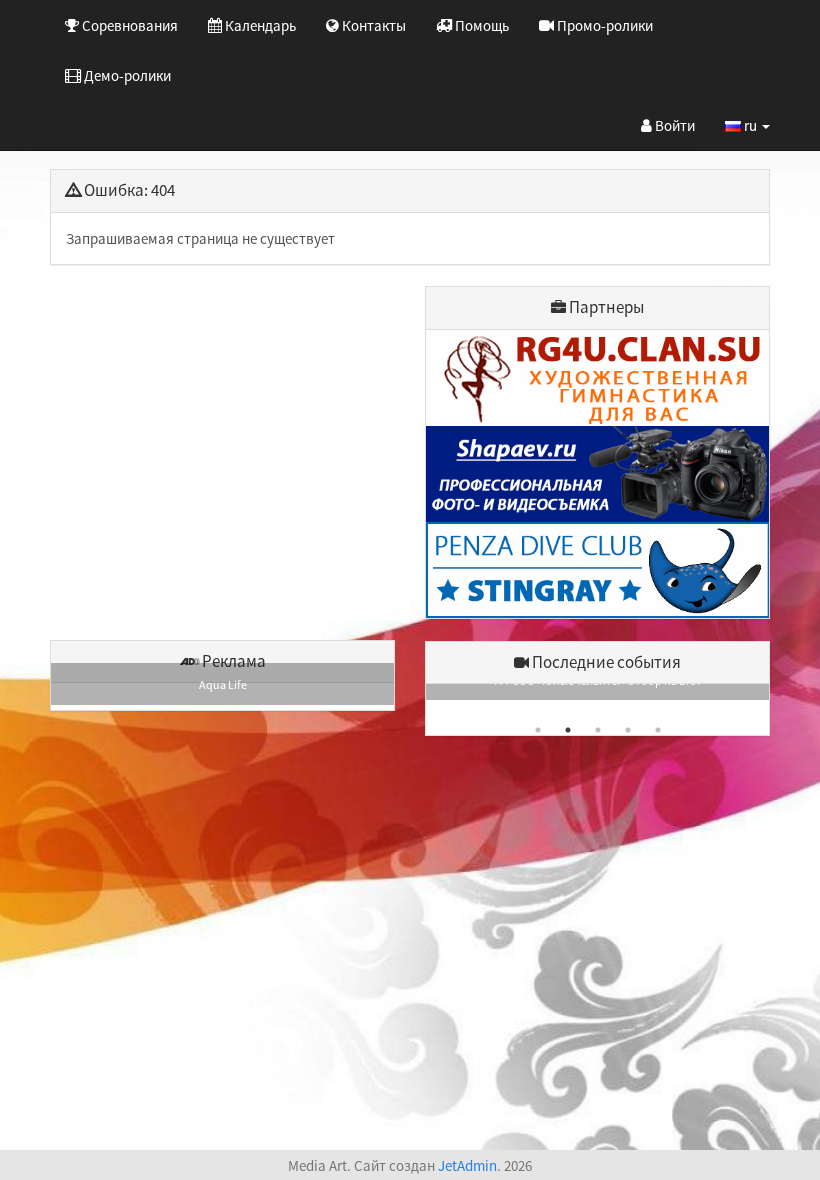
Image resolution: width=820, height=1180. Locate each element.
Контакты (372, 25)
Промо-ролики (603, 25)
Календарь (259, 25)
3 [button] (598, 730)
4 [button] (628, 730)
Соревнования (128, 25)
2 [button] (568, 730)
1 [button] (538, 730)
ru (750, 125)
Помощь (480, 25)
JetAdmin (467, 1165)
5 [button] (658, 730)
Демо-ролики (126, 75)
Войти (673, 125)
